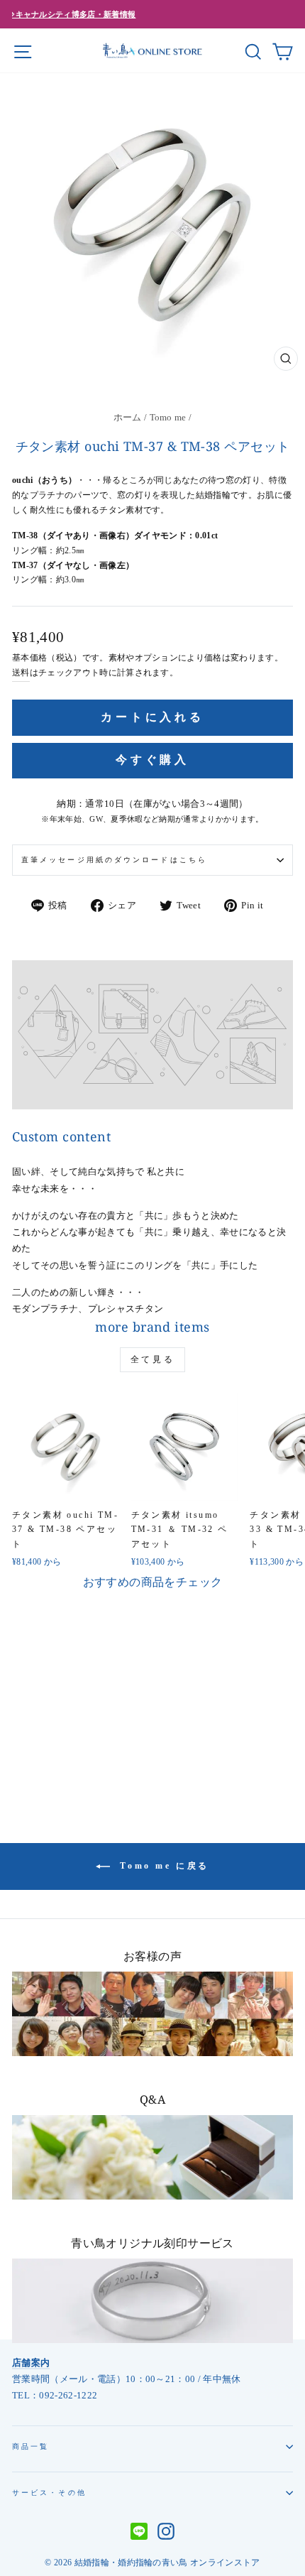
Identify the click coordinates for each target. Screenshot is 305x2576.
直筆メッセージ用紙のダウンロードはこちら (114, 860)
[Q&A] (152, 2157)
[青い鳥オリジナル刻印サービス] (152, 2301)
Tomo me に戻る (162, 1865)
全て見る (152, 1359)
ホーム (128, 418)
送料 (21, 673)
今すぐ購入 (152, 760)
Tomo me (168, 418)
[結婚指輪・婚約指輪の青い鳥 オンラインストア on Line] (139, 2533)
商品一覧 (30, 2446)
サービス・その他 (49, 2493)
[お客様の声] (152, 2014)
